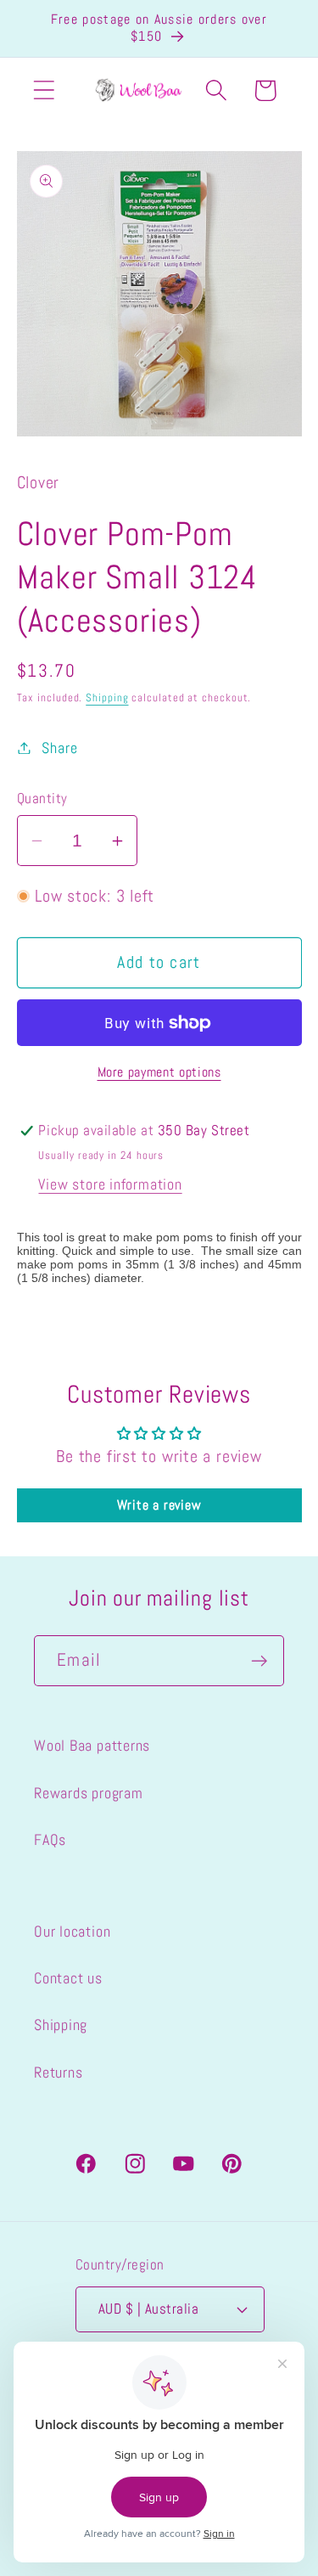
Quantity (42, 798)
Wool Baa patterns (92, 1745)
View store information (110, 1184)
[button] (44, 90)
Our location (72, 1931)
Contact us (68, 1978)
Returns (58, 2072)
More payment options (159, 1072)
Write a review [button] (159, 1505)
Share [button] (59, 748)
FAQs (50, 1839)
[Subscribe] (259, 1661)
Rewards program (89, 1793)
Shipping (107, 697)
